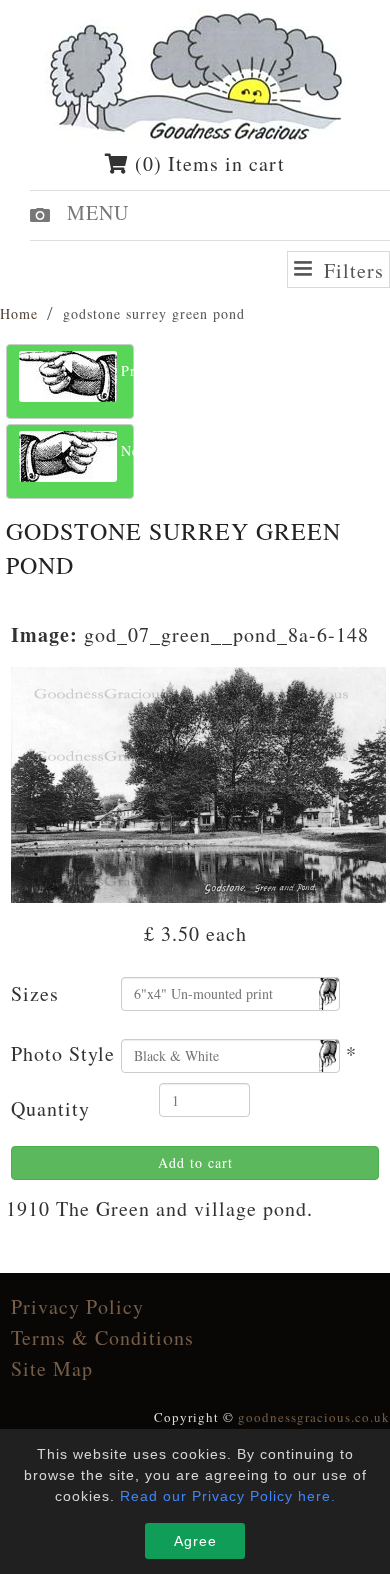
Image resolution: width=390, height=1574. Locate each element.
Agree (195, 1541)
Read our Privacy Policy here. (228, 1496)
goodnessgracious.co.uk (314, 1417)
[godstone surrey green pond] (198, 781)
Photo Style (63, 1053)
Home (19, 313)
